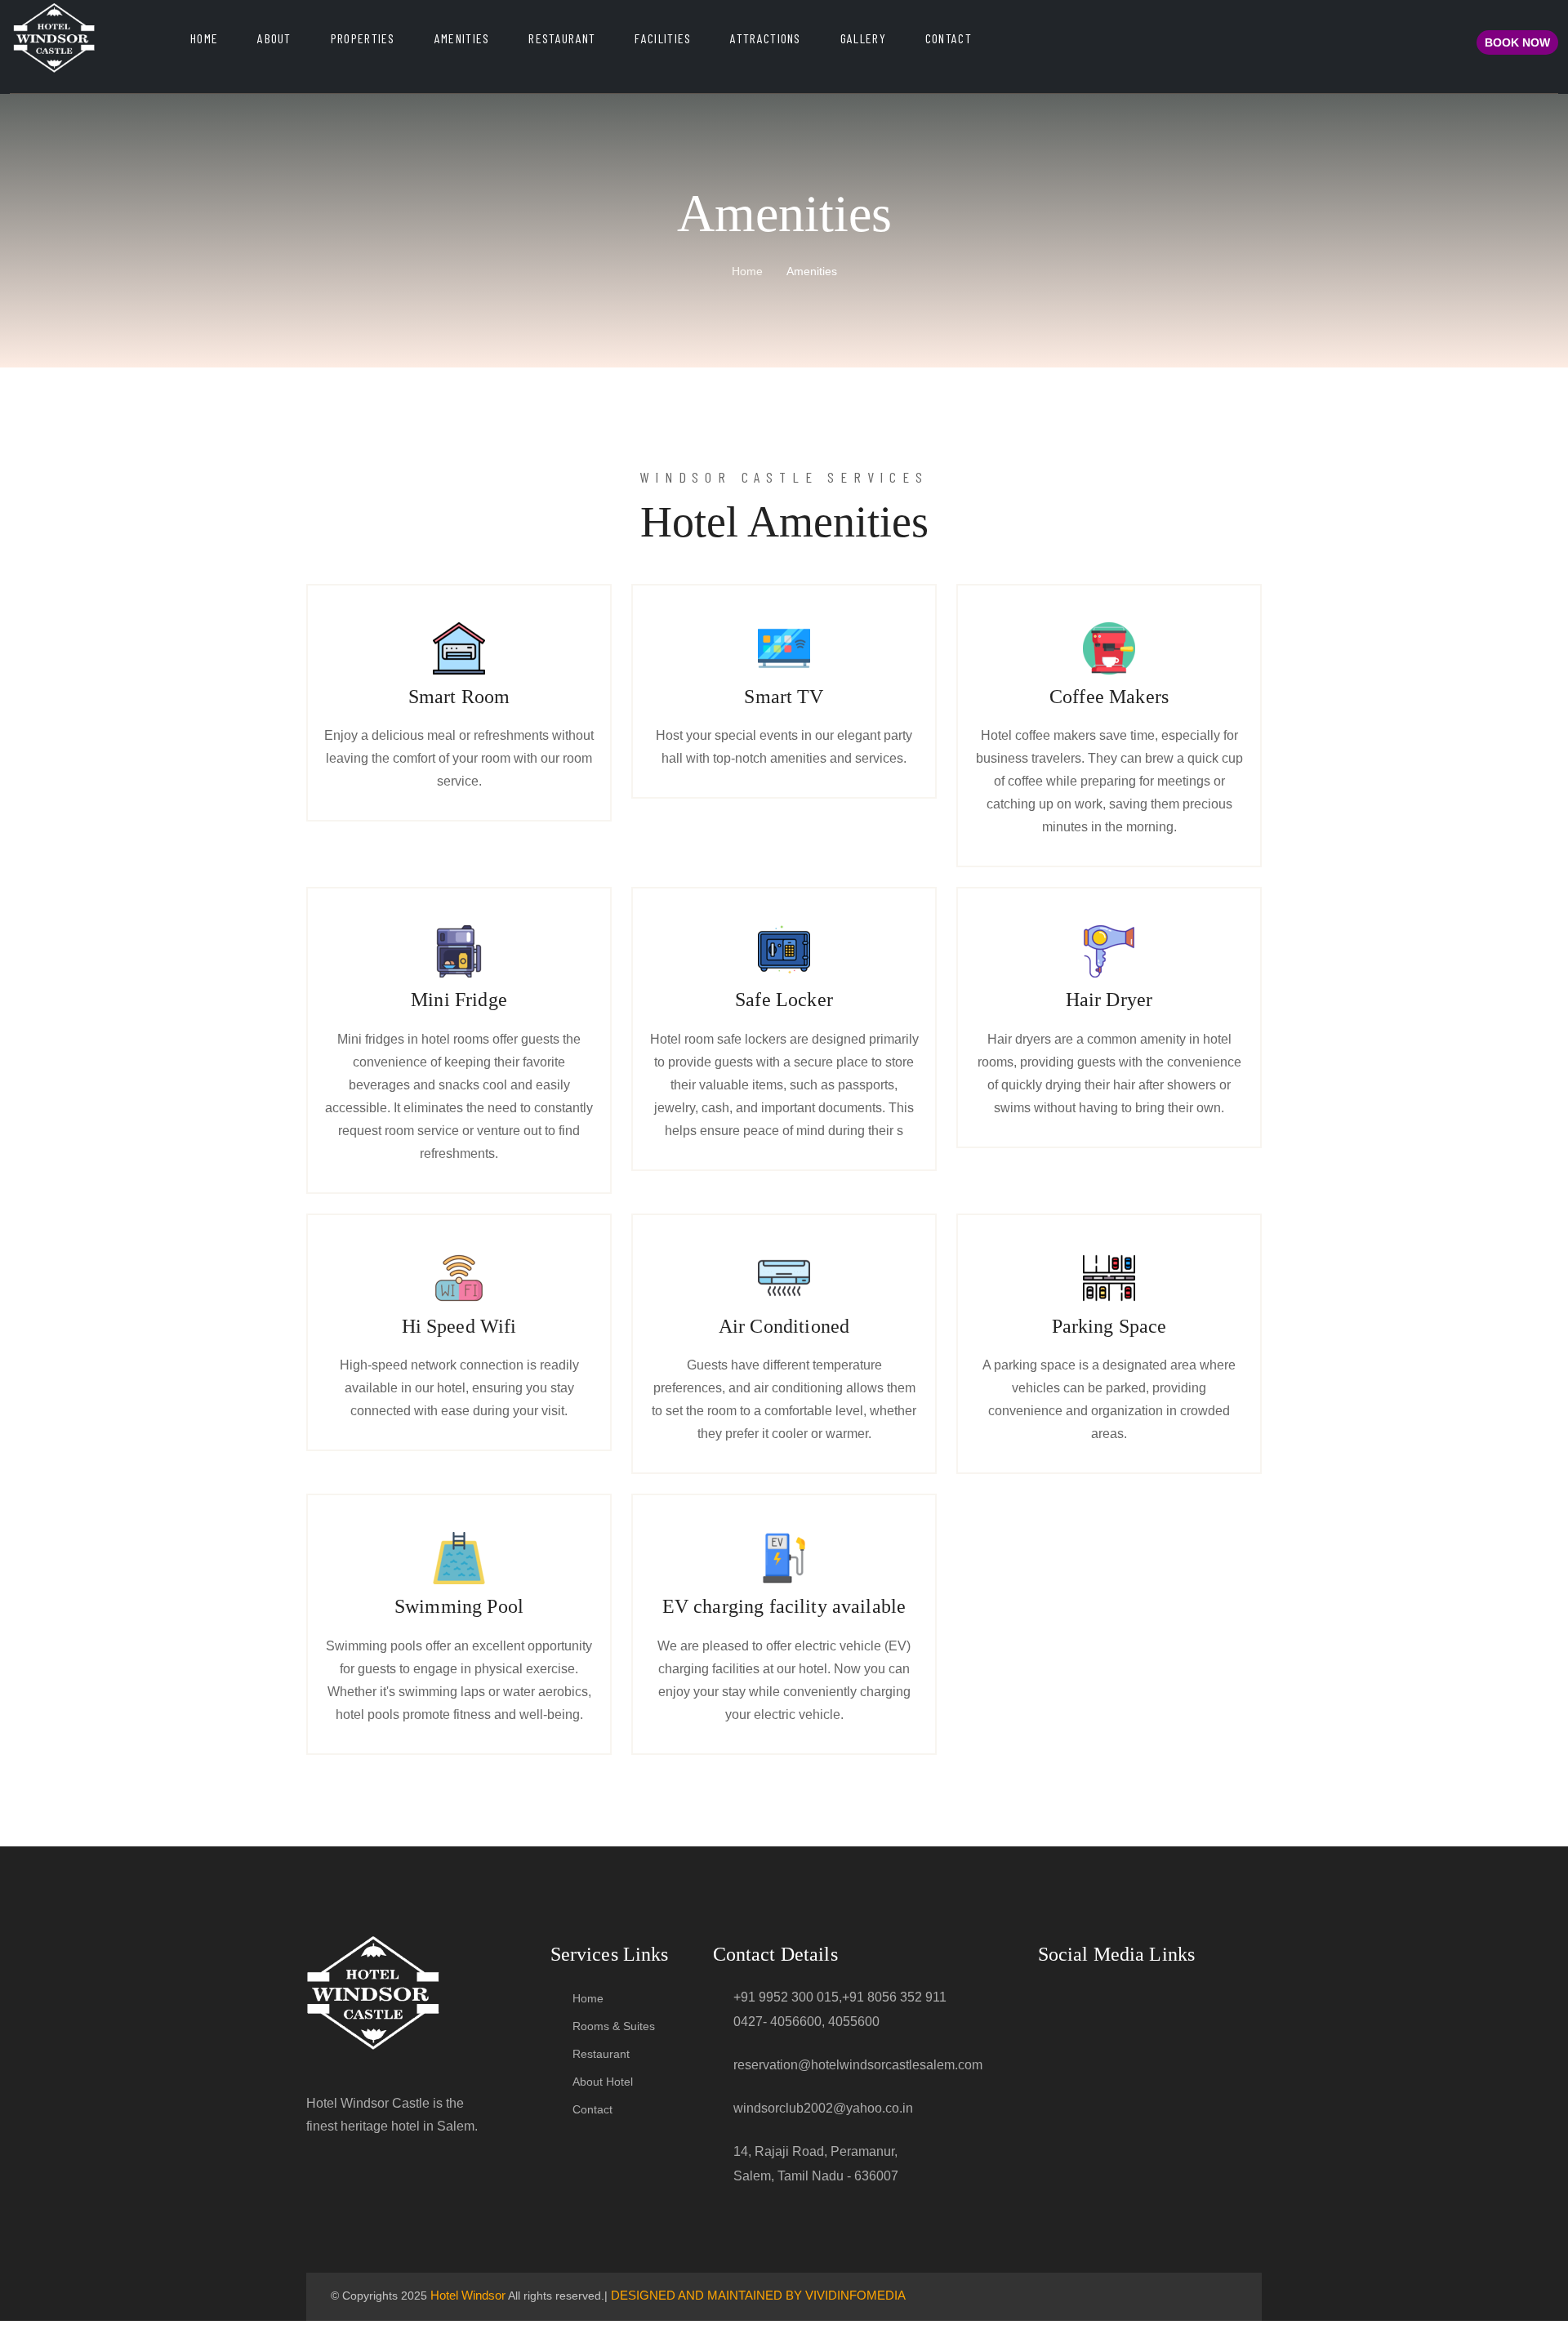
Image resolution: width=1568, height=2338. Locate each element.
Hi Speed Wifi (459, 1326)
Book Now (1517, 42)
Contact (949, 38)
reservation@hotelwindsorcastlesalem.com (858, 2065)
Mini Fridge (459, 1000)
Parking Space (1109, 1326)
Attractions (765, 38)
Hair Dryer (1109, 1000)
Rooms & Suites (614, 2026)
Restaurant (562, 38)
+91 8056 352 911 (894, 1997)
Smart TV (784, 697)
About (274, 38)
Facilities (663, 38)
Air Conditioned (784, 1326)
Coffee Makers (1109, 697)
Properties (363, 38)
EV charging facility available (784, 1606)
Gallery (863, 38)
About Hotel (603, 2082)
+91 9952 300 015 (786, 1997)
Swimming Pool (459, 1606)
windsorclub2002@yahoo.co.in (823, 2108)
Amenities (462, 38)
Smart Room (459, 697)
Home (204, 38)
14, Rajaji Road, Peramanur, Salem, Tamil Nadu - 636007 (816, 2164)
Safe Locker (784, 1000)
